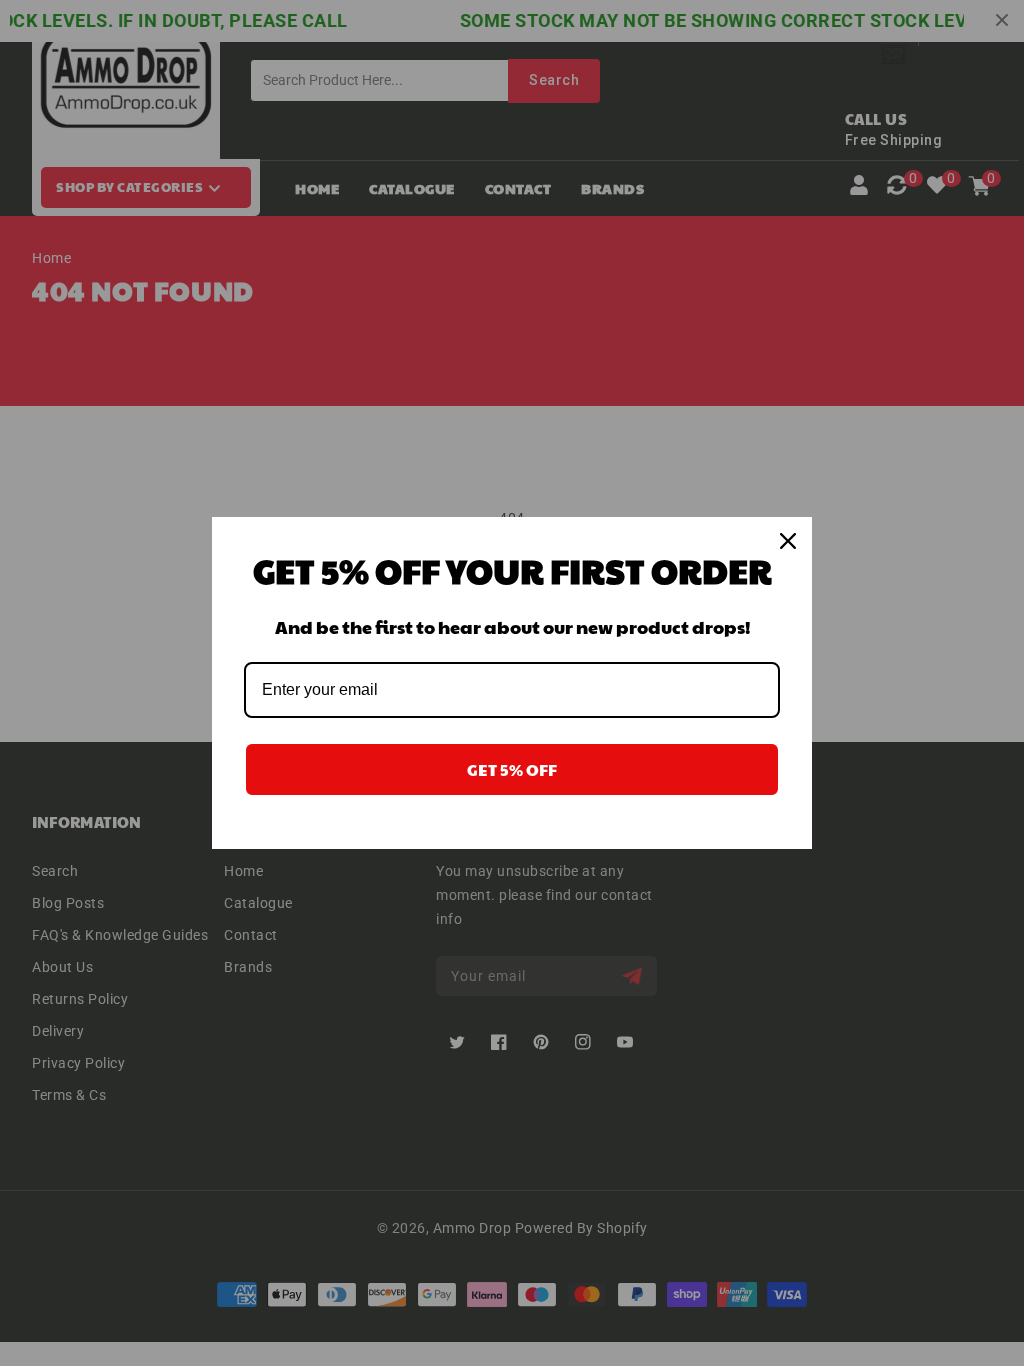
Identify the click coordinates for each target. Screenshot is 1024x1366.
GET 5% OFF (512, 769)
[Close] (788, 541)
